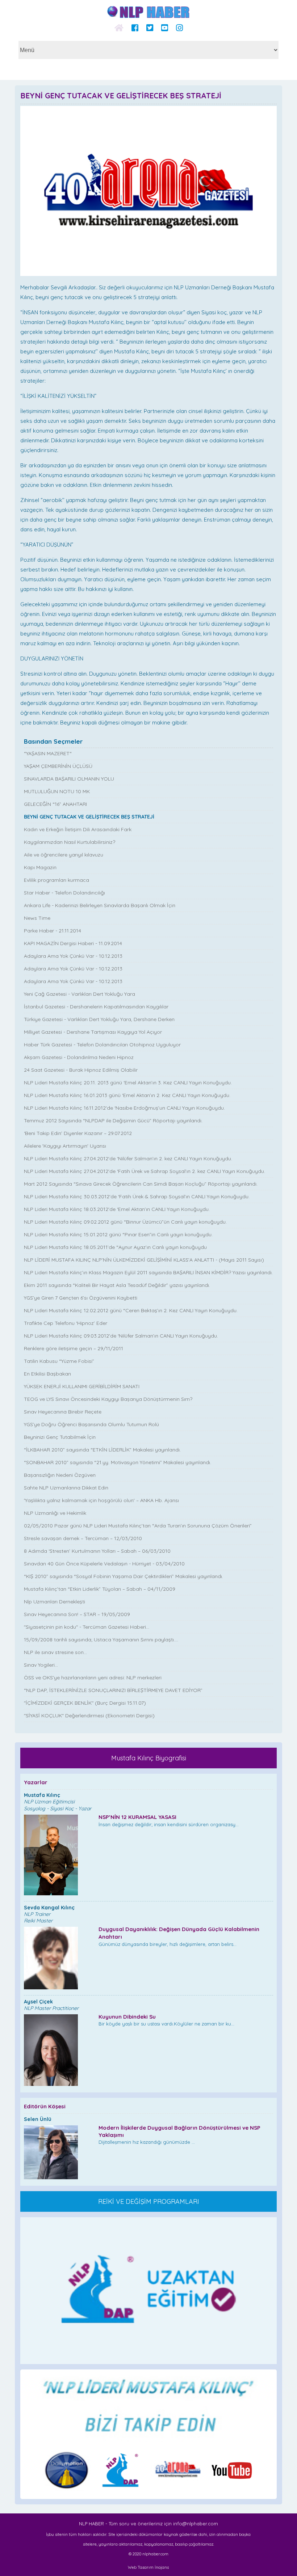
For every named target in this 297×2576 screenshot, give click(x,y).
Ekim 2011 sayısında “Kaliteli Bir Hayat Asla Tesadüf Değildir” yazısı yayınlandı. (117, 1285)
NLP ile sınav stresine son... (55, 1652)
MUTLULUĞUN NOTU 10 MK (57, 791)
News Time (37, 918)
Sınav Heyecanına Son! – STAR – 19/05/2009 (77, 1614)
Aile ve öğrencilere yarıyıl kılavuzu (64, 855)
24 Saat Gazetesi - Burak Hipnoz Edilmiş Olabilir (81, 1070)
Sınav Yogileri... (41, 1665)
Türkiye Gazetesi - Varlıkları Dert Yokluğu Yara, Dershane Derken (99, 1019)
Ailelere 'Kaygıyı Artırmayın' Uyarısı (65, 1146)
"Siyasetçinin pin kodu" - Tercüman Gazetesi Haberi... (87, 1627)
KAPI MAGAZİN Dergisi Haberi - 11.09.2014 (73, 943)
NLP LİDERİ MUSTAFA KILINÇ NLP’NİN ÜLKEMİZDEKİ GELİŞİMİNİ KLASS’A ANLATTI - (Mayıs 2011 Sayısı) (144, 1260)
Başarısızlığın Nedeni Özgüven (60, 1475)
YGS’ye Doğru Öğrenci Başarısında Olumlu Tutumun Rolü (91, 1424)
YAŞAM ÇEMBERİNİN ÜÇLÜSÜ (58, 766)
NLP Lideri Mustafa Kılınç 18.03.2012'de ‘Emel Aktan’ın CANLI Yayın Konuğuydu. (117, 1209)
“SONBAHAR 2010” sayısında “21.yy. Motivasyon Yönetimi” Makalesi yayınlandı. (118, 1462)
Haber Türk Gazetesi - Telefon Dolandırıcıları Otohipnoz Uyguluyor (102, 1045)
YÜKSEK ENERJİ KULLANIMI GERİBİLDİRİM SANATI (82, 1386)
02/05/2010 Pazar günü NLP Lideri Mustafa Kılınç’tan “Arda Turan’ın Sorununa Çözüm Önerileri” (138, 1526)
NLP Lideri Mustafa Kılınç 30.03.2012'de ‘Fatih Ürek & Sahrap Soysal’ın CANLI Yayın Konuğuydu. (137, 1196)
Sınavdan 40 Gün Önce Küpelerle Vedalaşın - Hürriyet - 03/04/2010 (104, 1564)
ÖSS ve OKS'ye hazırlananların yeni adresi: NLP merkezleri (93, 1678)
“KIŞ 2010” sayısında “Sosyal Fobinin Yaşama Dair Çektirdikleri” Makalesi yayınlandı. (124, 1576)
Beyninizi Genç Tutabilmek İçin (60, 1437)
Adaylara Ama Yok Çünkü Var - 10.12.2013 (73, 956)
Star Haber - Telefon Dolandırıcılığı (64, 893)
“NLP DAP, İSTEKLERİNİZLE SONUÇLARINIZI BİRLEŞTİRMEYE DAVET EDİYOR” (113, 1690)
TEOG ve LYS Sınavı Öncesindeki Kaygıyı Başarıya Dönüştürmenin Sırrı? (108, 1399)
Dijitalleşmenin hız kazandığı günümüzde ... (179, 2135)
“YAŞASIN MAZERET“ (48, 753)
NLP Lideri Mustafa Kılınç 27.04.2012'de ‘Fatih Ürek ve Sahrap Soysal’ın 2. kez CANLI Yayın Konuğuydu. (145, 1171)
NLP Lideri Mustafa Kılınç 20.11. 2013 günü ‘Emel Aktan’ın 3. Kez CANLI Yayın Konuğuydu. (128, 1083)
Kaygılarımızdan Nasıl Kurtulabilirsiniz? (70, 842)
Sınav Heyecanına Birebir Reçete (63, 1412)
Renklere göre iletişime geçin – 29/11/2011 (74, 1348)
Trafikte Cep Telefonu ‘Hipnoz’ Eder (66, 1323)
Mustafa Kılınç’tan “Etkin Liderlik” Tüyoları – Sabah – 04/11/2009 (100, 1589)
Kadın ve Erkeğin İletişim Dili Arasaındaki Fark (78, 829)
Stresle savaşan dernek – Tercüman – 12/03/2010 (83, 1538)
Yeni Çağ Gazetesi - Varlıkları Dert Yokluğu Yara (80, 994)
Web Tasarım (141, 2567)
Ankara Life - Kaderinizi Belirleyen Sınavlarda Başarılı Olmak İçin (100, 905)
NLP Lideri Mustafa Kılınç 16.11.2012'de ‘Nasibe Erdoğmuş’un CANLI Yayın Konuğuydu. (124, 1108)
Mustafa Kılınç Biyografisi (149, 1758)
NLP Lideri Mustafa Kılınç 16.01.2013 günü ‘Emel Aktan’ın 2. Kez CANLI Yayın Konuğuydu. (127, 1095)
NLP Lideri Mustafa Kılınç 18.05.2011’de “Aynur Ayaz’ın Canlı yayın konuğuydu (115, 1247)
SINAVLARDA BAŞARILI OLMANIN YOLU (69, 779)
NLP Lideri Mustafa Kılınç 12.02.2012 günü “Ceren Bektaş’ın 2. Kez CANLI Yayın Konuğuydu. (131, 1310)
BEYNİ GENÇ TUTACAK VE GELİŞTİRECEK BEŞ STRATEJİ (89, 817)
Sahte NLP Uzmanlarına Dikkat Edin (66, 1488)
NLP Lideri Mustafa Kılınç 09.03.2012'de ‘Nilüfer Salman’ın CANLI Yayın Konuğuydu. (121, 1336)
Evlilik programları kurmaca (57, 880)
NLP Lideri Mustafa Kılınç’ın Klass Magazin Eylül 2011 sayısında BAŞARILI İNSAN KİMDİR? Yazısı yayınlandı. (148, 1272)
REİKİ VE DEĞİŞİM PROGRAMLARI (149, 2201)
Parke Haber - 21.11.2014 (53, 931)
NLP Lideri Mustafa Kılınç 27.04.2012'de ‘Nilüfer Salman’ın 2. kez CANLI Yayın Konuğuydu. (128, 1159)
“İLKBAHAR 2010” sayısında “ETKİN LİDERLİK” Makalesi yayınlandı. (102, 1450)
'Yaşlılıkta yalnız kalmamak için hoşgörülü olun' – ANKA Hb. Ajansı (101, 1500)
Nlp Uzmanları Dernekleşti (55, 1602)
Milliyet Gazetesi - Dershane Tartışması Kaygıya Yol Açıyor (93, 1032)
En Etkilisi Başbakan (47, 1374)
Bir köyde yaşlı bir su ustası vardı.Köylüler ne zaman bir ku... (166, 2020)
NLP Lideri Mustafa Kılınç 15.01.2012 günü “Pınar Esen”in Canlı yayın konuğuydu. (118, 1234)
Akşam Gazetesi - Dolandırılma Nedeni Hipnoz (79, 1057)
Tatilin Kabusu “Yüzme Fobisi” (59, 1361)
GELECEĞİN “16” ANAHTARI (55, 804)
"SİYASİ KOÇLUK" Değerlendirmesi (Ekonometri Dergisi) (89, 1716)
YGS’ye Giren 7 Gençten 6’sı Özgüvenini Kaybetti (81, 1298)
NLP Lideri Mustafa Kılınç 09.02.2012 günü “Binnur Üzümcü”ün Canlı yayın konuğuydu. (125, 1222)
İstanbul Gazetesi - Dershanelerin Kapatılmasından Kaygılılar (96, 1007)
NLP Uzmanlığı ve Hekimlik (55, 1513)
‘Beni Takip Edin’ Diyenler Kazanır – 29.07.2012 (78, 1133)
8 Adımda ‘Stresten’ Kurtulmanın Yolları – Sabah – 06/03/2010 (97, 1551)
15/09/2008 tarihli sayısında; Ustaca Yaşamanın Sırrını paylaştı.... (101, 1640)
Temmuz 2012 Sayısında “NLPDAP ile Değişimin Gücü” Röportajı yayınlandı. (113, 1121)
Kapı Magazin (40, 867)
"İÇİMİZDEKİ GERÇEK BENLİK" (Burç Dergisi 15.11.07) (85, 1703)
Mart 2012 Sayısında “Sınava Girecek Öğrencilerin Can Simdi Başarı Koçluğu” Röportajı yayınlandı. (141, 1184)
